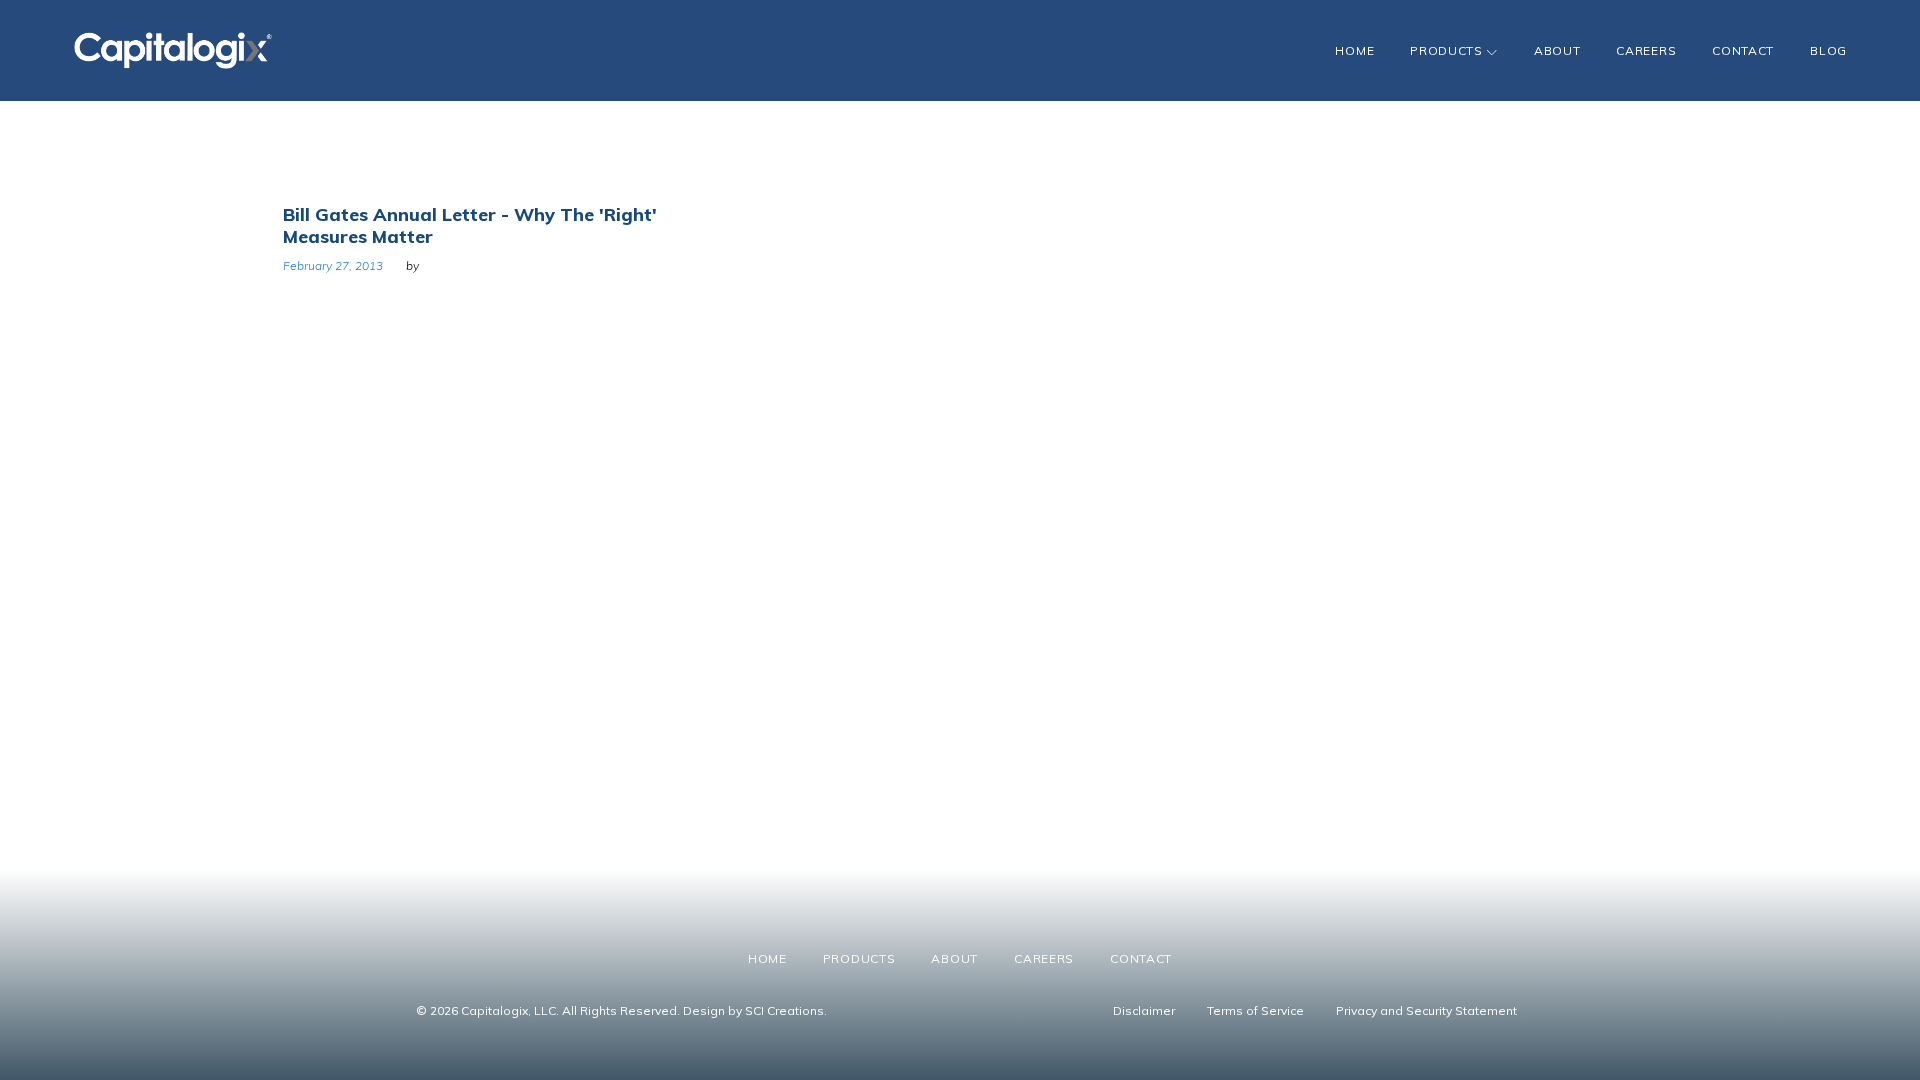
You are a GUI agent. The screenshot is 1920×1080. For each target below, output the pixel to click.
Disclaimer (1144, 1010)
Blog (1828, 50)
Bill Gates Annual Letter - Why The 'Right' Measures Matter (470, 225)
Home (1354, 50)
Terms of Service (1255, 1010)
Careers (1646, 50)
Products (1446, 50)
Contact (1743, 50)
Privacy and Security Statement (1426, 1010)
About (1557, 50)
